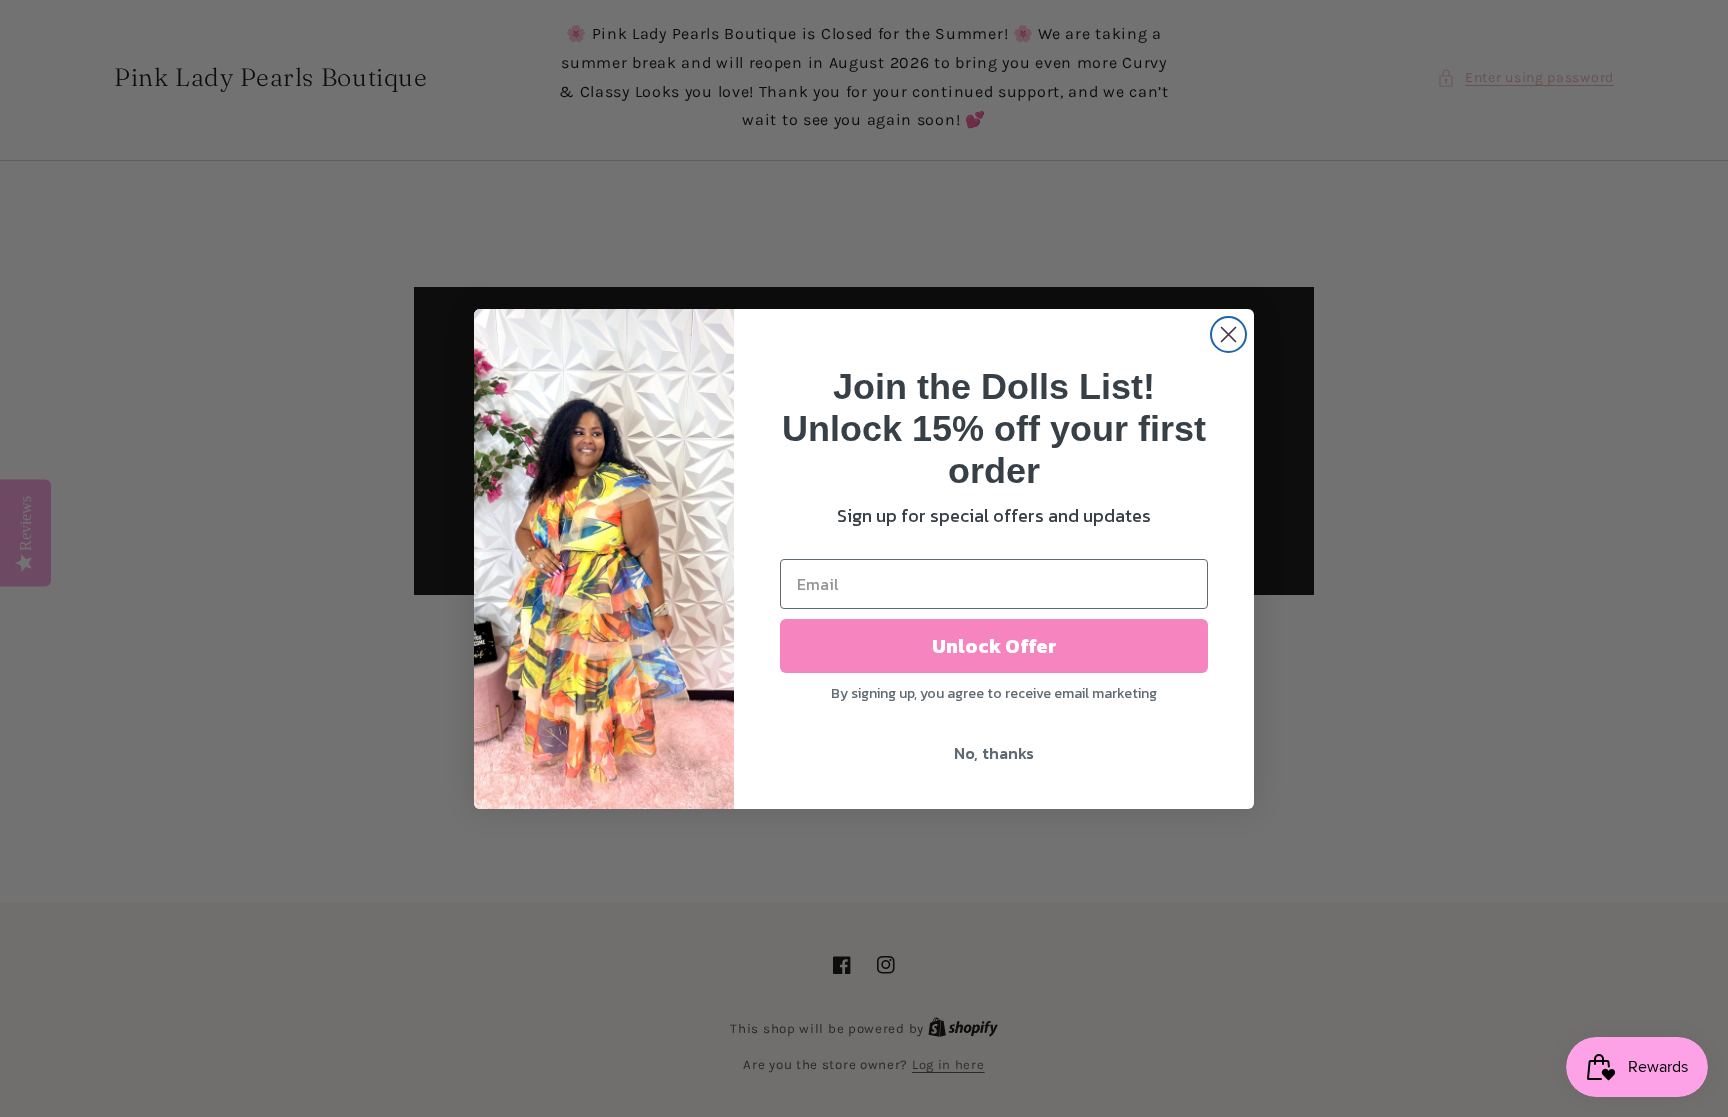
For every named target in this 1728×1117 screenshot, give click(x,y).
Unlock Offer (994, 646)
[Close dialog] (1228, 334)
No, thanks (994, 753)
